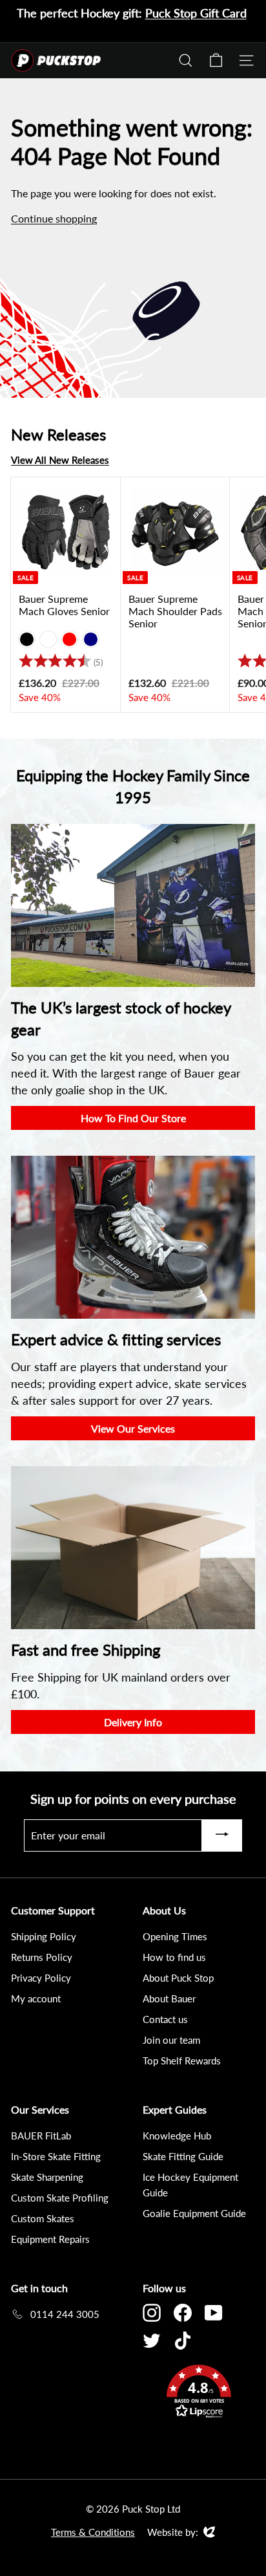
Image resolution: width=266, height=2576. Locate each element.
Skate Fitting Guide (183, 2156)
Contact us (165, 2019)
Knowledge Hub (177, 2136)
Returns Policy (42, 1957)
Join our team (171, 2040)
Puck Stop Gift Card (196, 13)
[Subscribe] (222, 1835)
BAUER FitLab (41, 2136)
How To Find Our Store (133, 1118)
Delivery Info (133, 1722)
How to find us (174, 1957)
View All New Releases (60, 460)
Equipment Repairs (50, 2239)
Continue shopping (54, 218)
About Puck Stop (178, 1978)
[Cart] (216, 60)
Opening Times (175, 1936)
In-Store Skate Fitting (56, 2156)
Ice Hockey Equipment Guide (190, 2185)
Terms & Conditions (93, 2532)
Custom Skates (43, 2218)
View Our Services (133, 1428)
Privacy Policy (41, 1978)
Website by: (173, 2533)
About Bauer (169, 1998)
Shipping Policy (44, 1936)
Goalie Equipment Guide (194, 2213)
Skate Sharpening (47, 2177)
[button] (199, 2393)
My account (36, 1998)
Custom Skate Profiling (60, 2198)
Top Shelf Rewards (182, 2061)
